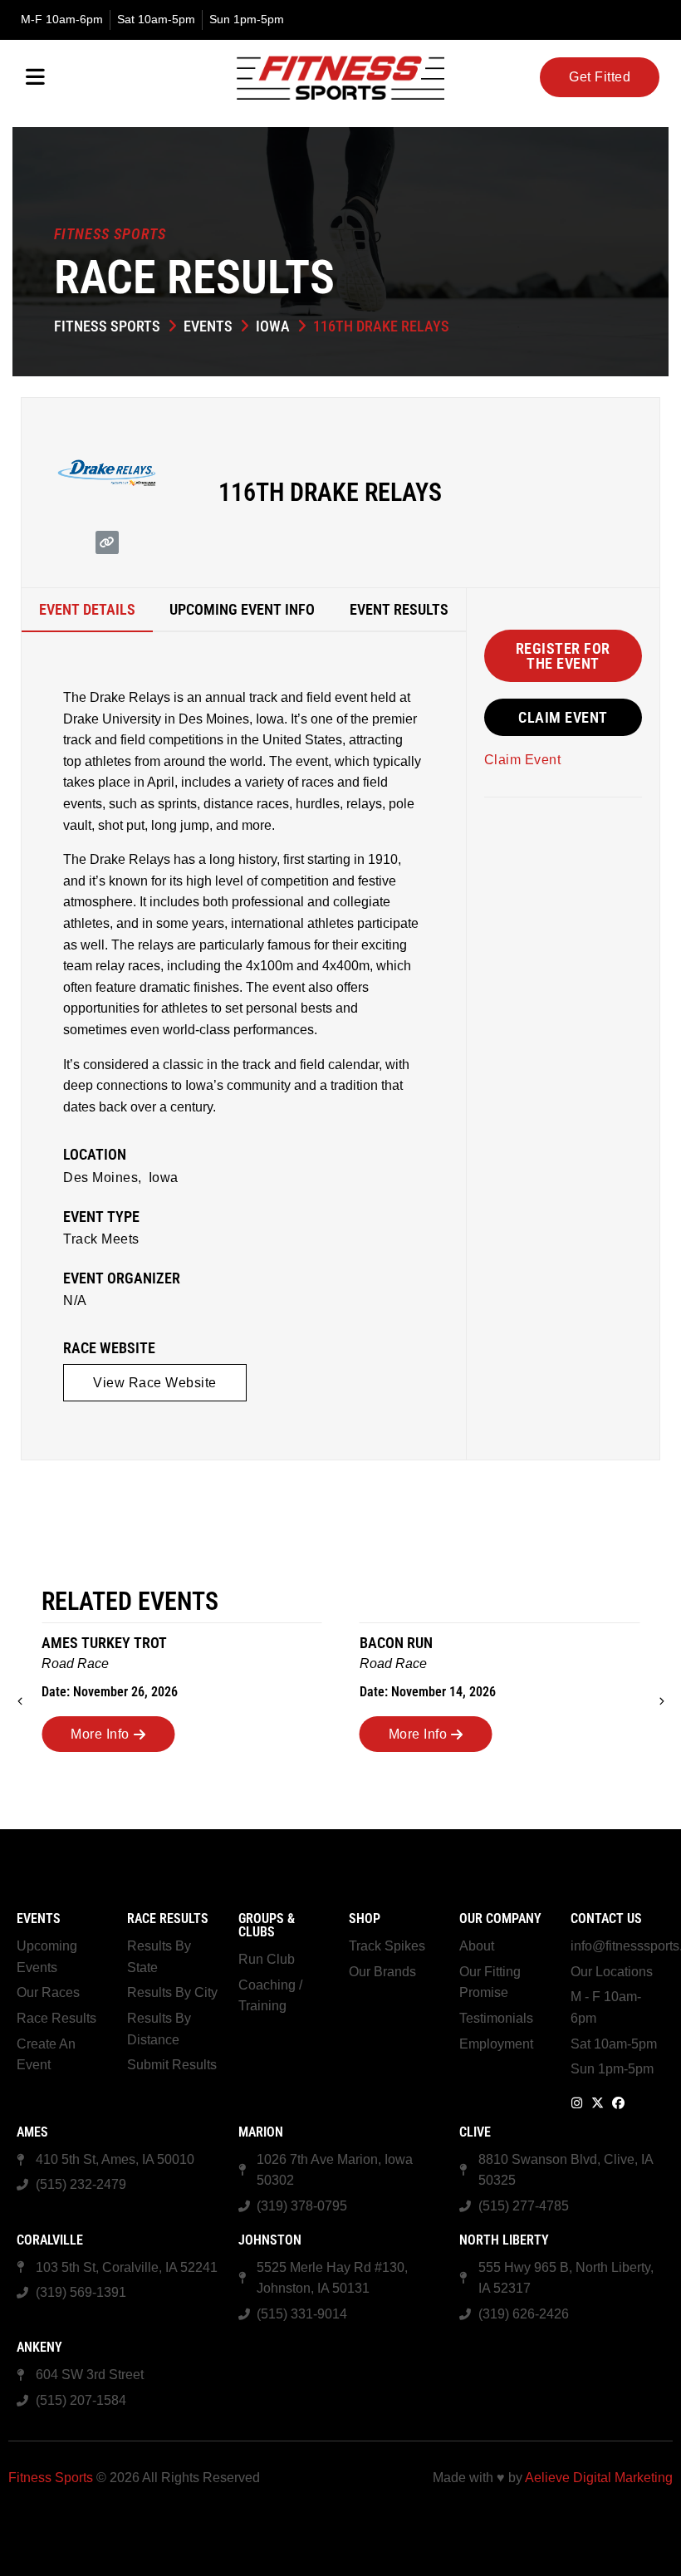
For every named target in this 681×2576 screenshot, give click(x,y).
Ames (32, 2132)
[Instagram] (577, 2103)
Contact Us (606, 1919)
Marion (261, 2132)
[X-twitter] (598, 2103)
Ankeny (39, 2347)
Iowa (273, 326)
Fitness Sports (107, 326)
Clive (475, 2132)
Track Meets (101, 1239)
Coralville (50, 2240)
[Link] (107, 542)
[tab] (87, 610)
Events (208, 326)
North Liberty (504, 2240)
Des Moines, (103, 1178)
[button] (563, 656)
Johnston (270, 2240)
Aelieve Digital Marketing (599, 2478)
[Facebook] (618, 2103)
